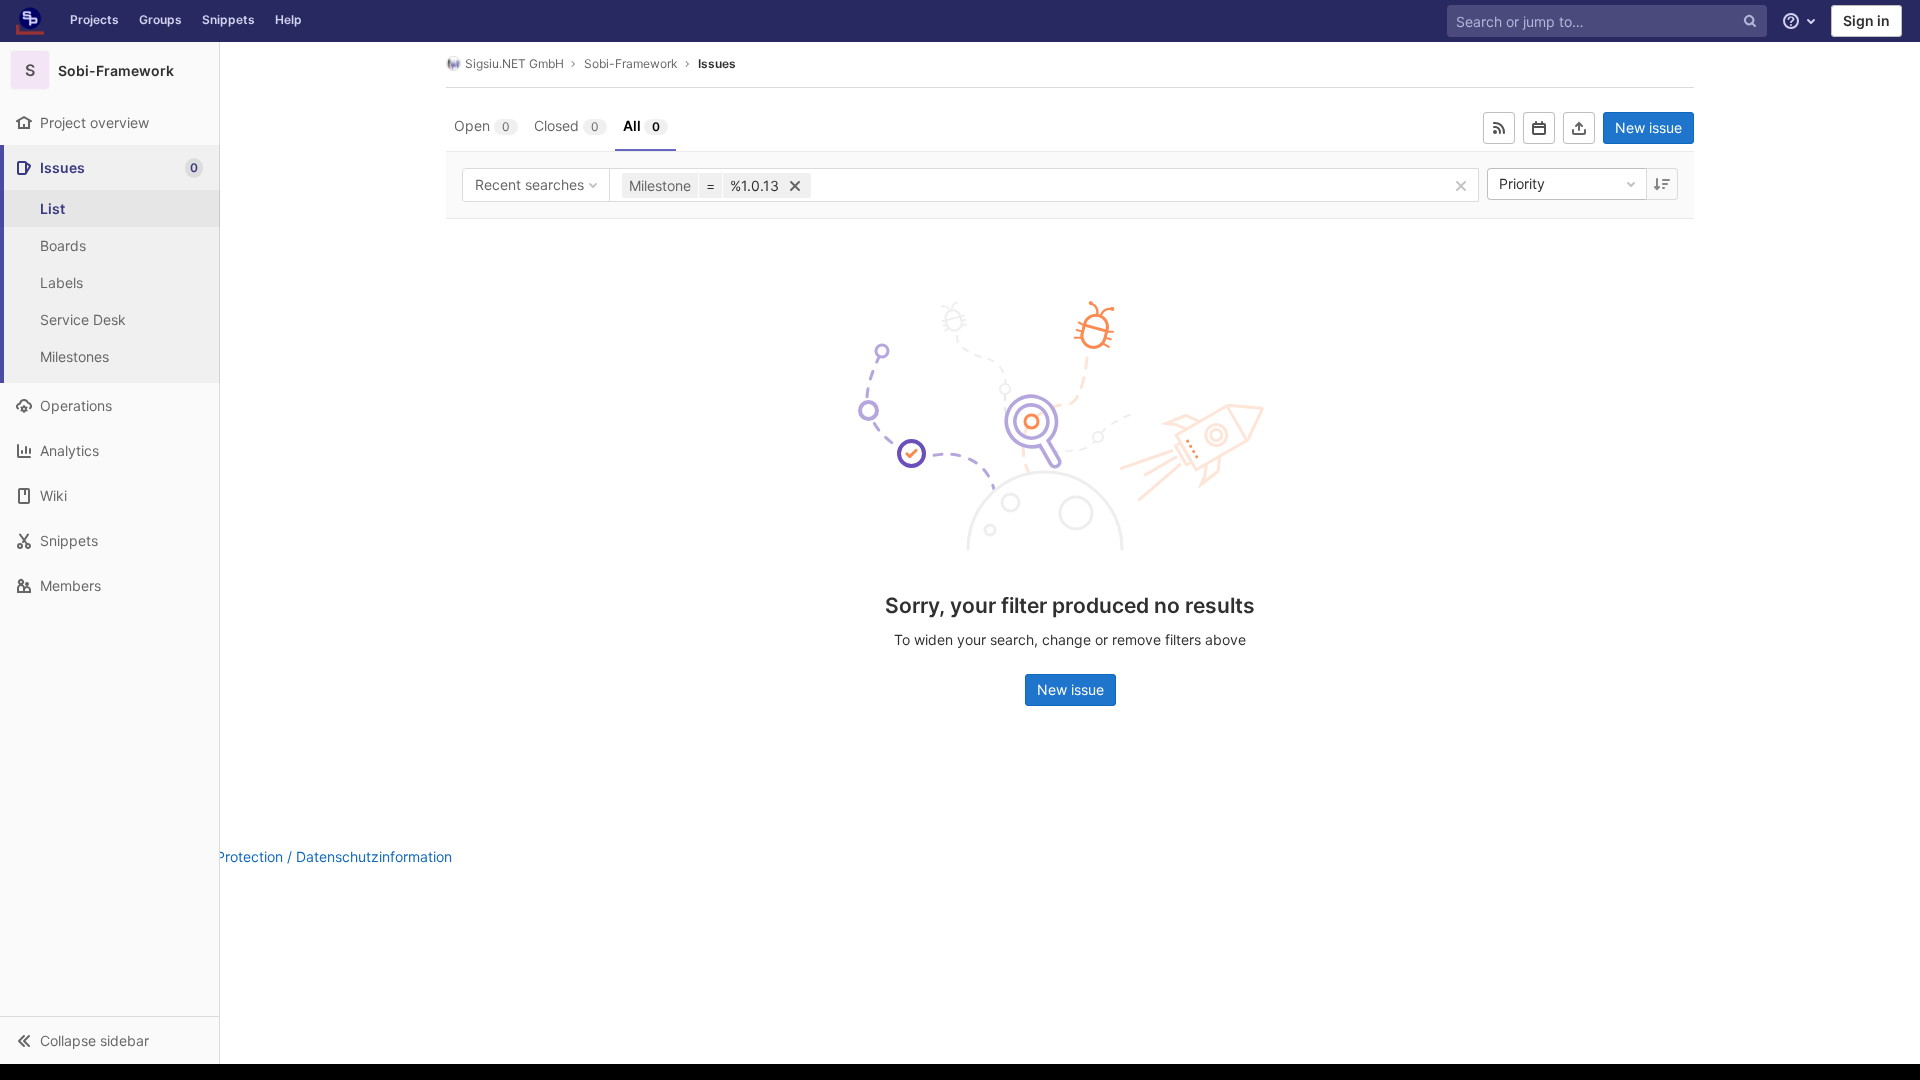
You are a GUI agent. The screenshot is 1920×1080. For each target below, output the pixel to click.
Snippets (228, 19)
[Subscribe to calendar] (1539, 128)
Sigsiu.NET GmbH (514, 63)
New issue (1648, 127)
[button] (109, 1040)
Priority (1522, 183)
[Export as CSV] (1579, 128)
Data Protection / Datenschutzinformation (316, 856)
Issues (717, 63)
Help (288, 19)
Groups (160, 19)
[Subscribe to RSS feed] (1499, 128)
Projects (94, 19)
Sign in (1866, 20)
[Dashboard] (30, 21)
